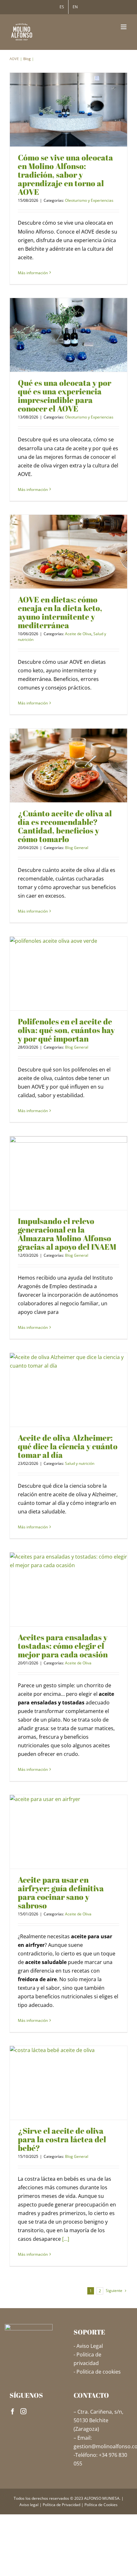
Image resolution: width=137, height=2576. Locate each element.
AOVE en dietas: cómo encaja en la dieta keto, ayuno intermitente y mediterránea (60, 612)
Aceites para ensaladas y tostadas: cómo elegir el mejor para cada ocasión (63, 1646)
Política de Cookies (101, 2505)
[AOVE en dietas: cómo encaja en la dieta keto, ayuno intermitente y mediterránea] (68, 552)
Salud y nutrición (80, 1463)
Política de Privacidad (61, 2505)
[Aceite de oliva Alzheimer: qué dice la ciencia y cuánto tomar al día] (68, 1390)
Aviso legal (29, 2505)
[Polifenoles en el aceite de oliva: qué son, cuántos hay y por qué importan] (68, 974)
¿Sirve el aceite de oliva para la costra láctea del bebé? (62, 2139)
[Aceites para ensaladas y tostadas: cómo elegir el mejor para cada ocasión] (68, 1590)
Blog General (77, 848)
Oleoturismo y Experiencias (89, 200)
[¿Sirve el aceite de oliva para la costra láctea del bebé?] (68, 2083)
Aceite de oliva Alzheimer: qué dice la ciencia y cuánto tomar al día (68, 1446)
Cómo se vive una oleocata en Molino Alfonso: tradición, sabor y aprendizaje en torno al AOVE (65, 175)
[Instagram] (23, 2411)
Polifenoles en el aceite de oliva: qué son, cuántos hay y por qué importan (66, 1030)
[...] (66, 2239)
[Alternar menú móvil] (124, 27)
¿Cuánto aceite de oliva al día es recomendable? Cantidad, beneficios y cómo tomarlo (65, 826)
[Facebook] (13, 2411)
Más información (33, 273)
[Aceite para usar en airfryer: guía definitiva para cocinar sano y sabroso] (68, 1832)
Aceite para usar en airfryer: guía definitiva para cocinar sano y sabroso (61, 1893)
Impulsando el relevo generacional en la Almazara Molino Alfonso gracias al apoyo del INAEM (67, 1234)
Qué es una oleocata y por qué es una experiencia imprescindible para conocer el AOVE (65, 396)
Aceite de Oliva (78, 634)
